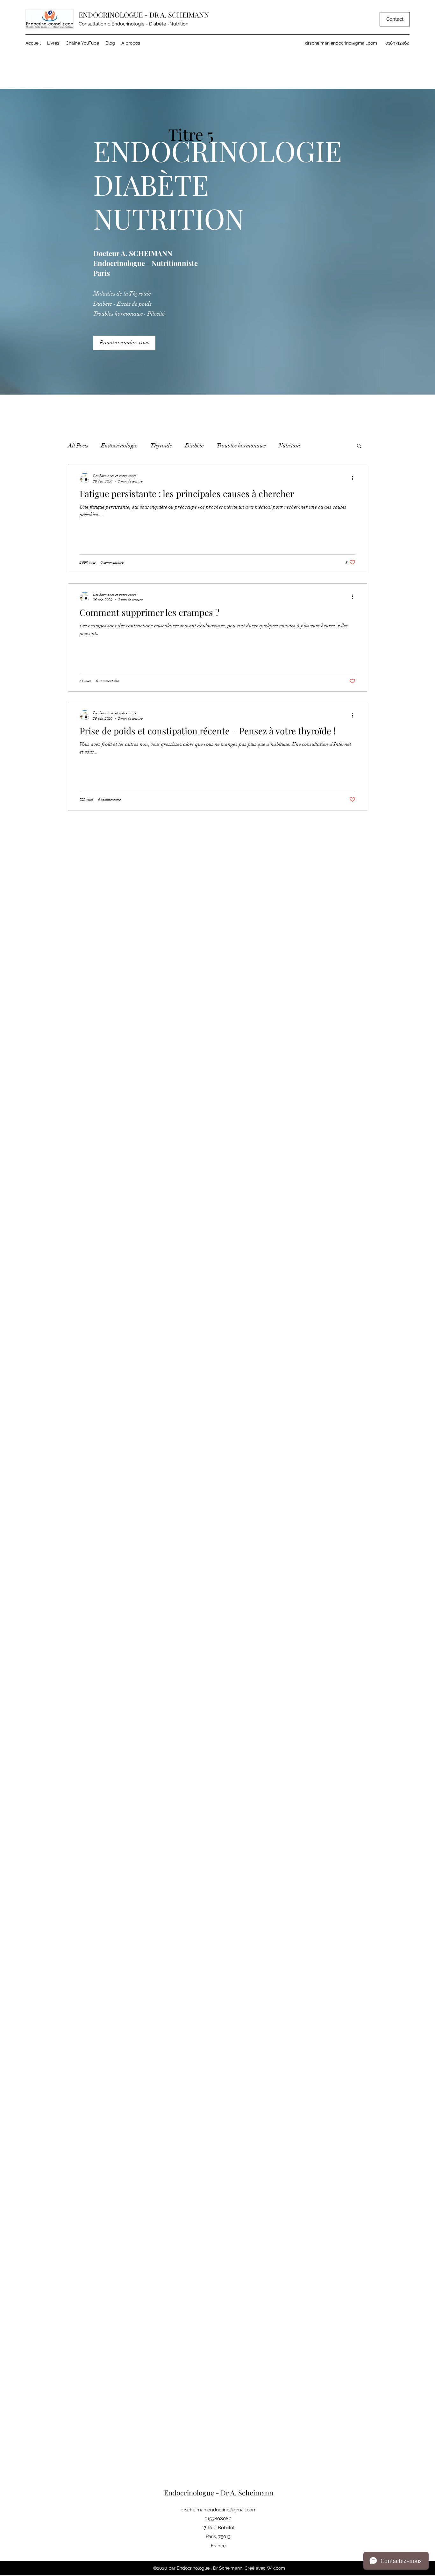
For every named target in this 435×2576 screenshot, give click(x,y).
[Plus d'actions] (354, 478)
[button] (359, 446)
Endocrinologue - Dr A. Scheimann (219, 2493)
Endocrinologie (119, 446)
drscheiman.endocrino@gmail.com (341, 43)
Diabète (194, 446)
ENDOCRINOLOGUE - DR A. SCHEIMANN (144, 15)
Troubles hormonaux (241, 446)
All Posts (78, 446)
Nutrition (289, 446)
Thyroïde (161, 446)
